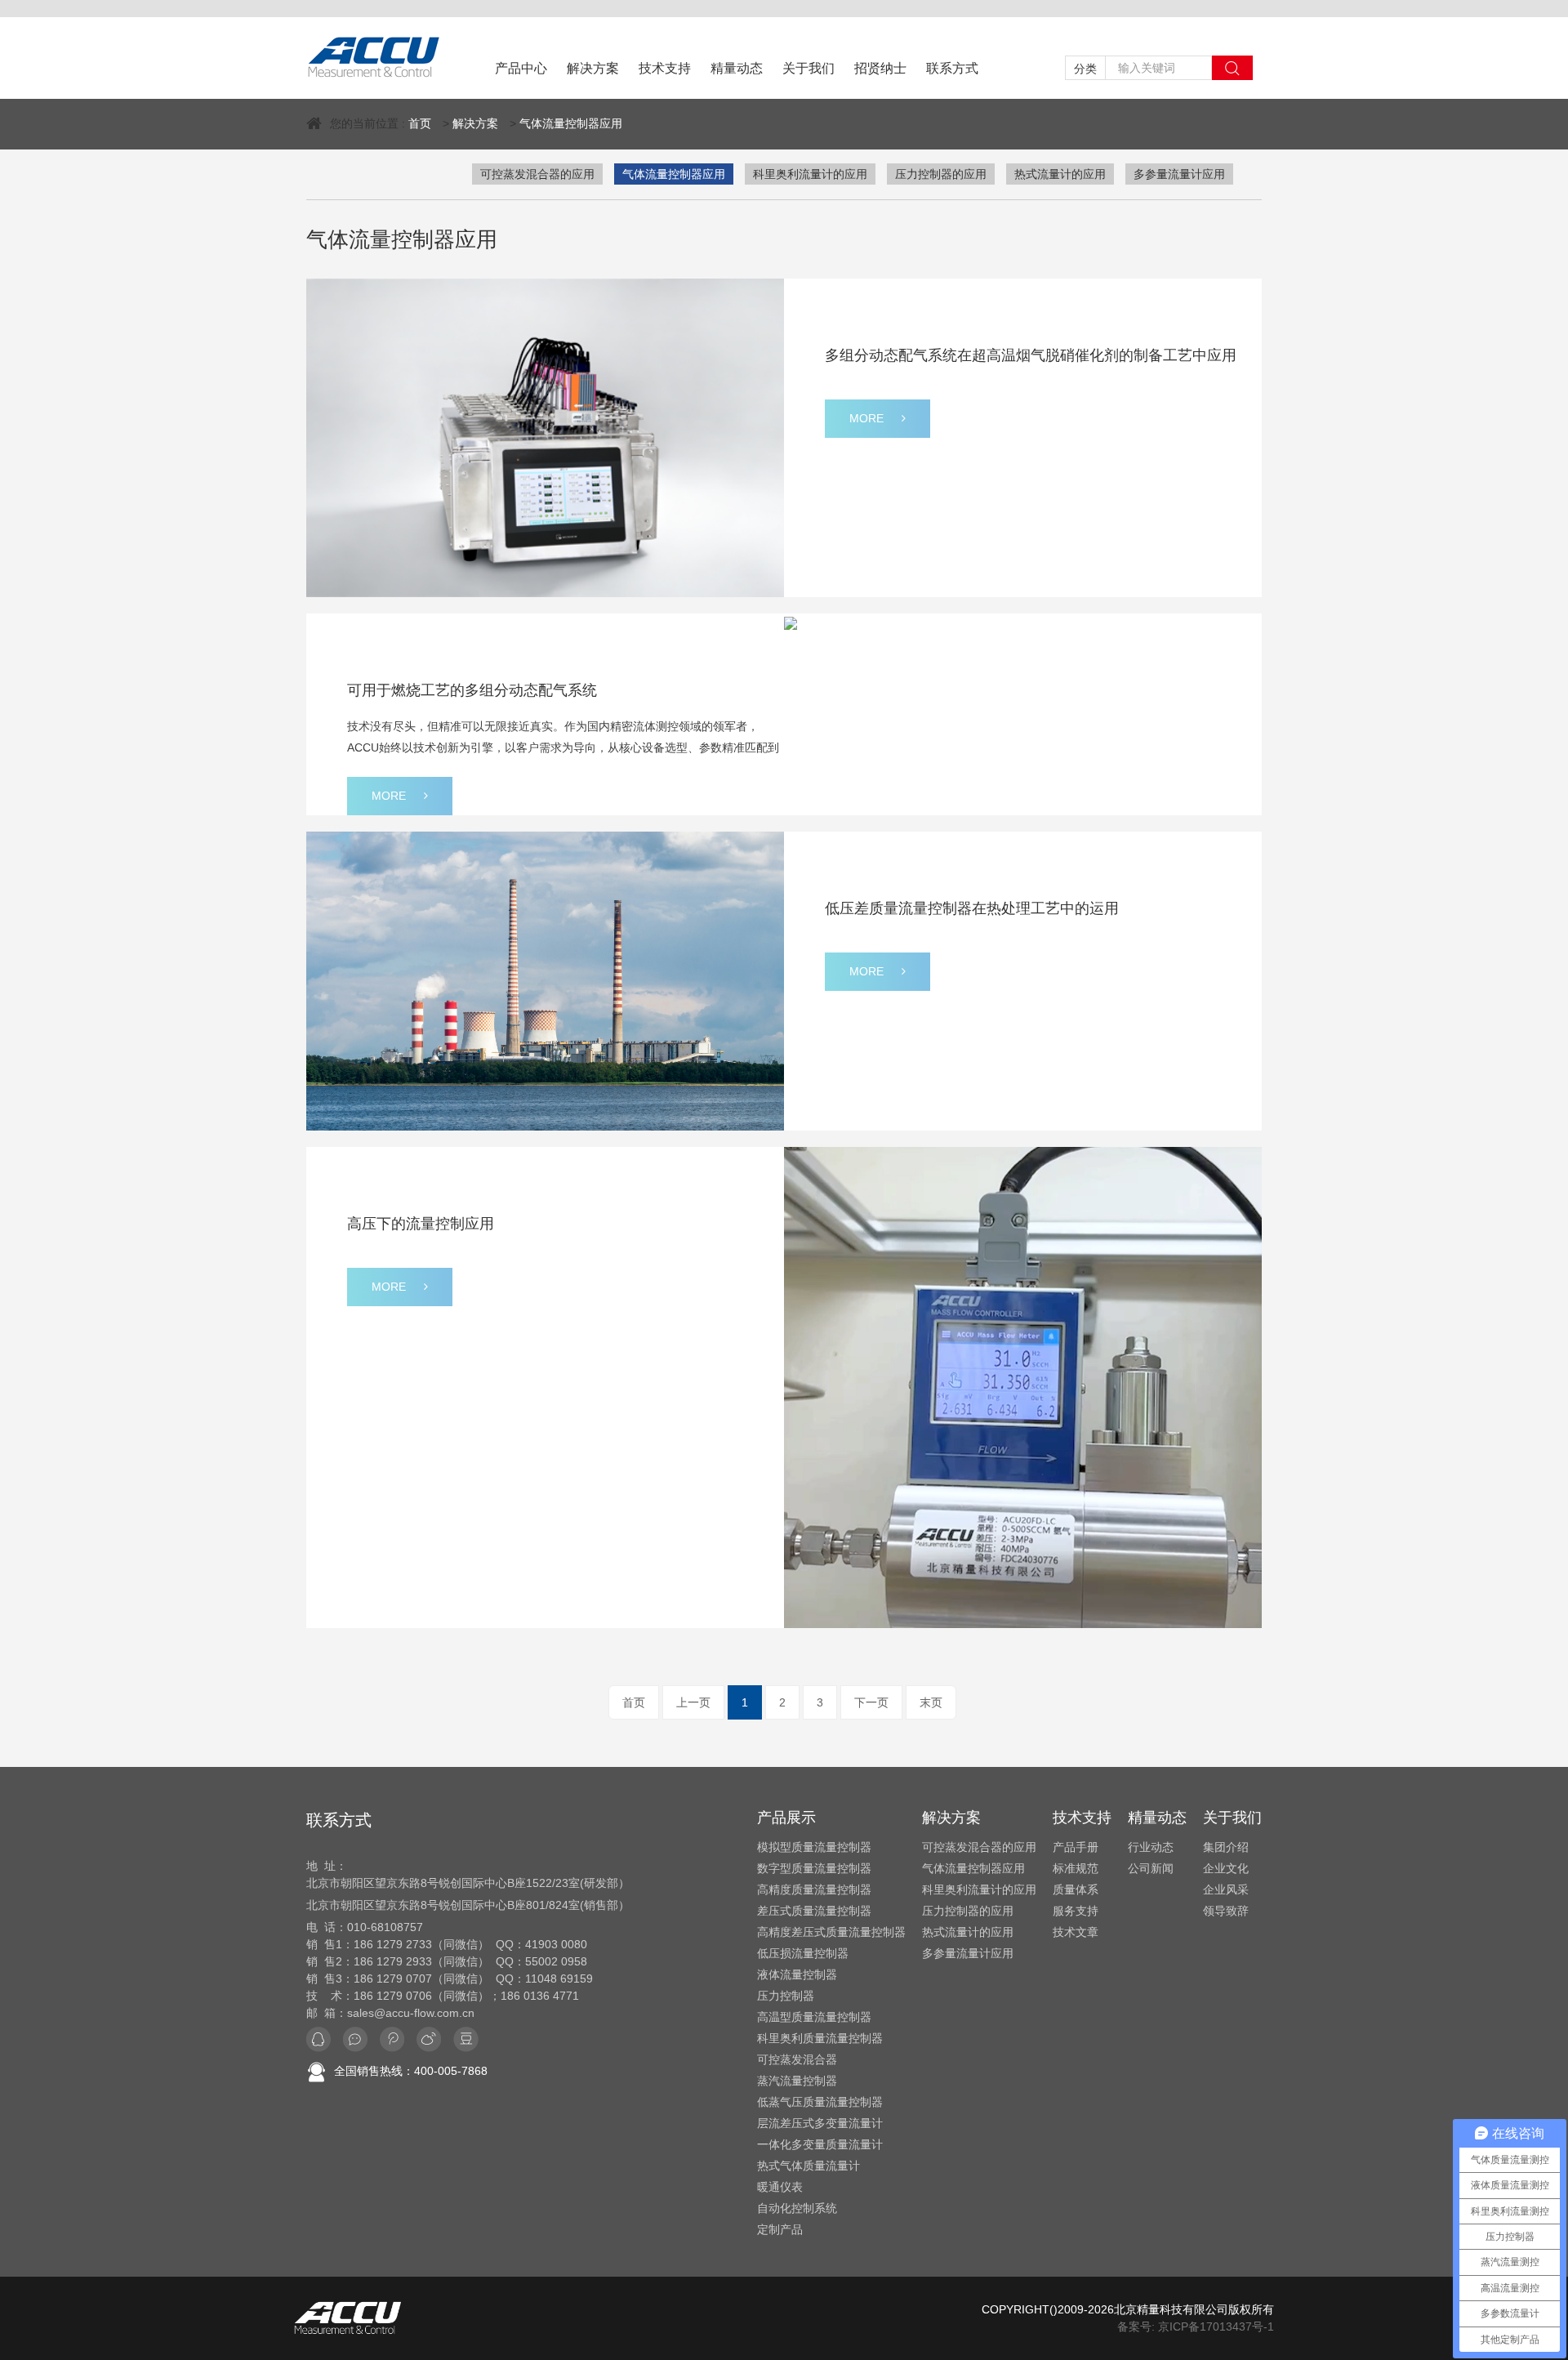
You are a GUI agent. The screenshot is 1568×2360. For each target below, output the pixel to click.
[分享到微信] (355, 2039)
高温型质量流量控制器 (814, 2017)
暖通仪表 (780, 2187)
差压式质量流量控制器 (814, 1911)
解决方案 (593, 68)
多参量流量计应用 (1179, 174)
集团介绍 (1226, 1847)
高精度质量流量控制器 (814, 1889)
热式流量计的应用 (1060, 174)
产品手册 (1076, 1847)
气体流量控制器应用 (571, 123)
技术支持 (665, 68)
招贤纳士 (880, 68)
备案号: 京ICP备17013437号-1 (1196, 2327)
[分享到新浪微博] (392, 2039)
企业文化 (1226, 1868)
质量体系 (1076, 1889)
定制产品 (780, 2229)
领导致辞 (1226, 1911)
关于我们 (808, 68)
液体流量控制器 (797, 1974)
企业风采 (1226, 1889)
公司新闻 (1151, 1868)
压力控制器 (786, 1996)
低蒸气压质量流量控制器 (820, 2102)
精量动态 (737, 68)
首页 (420, 123)
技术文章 (1076, 1932)
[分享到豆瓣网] (466, 2039)
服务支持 (1076, 1911)
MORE (866, 418)
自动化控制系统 (797, 2208)
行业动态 (1151, 1847)
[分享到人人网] (429, 2039)
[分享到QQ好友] (318, 2039)
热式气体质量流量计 (808, 2166)
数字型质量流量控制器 (814, 1868)
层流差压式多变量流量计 (820, 2123)
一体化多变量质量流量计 (820, 2144)
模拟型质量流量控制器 (814, 1847)
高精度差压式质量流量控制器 (831, 1932)
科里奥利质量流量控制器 (820, 2038)
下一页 (871, 1702)
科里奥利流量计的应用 (810, 174)
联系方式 (952, 68)
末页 (931, 1702)
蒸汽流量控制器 (797, 2081)
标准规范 (1076, 1868)
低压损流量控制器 (803, 1953)
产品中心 (521, 68)
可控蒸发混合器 (797, 2059)
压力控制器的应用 (941, 174)
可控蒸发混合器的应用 (537, 174)
